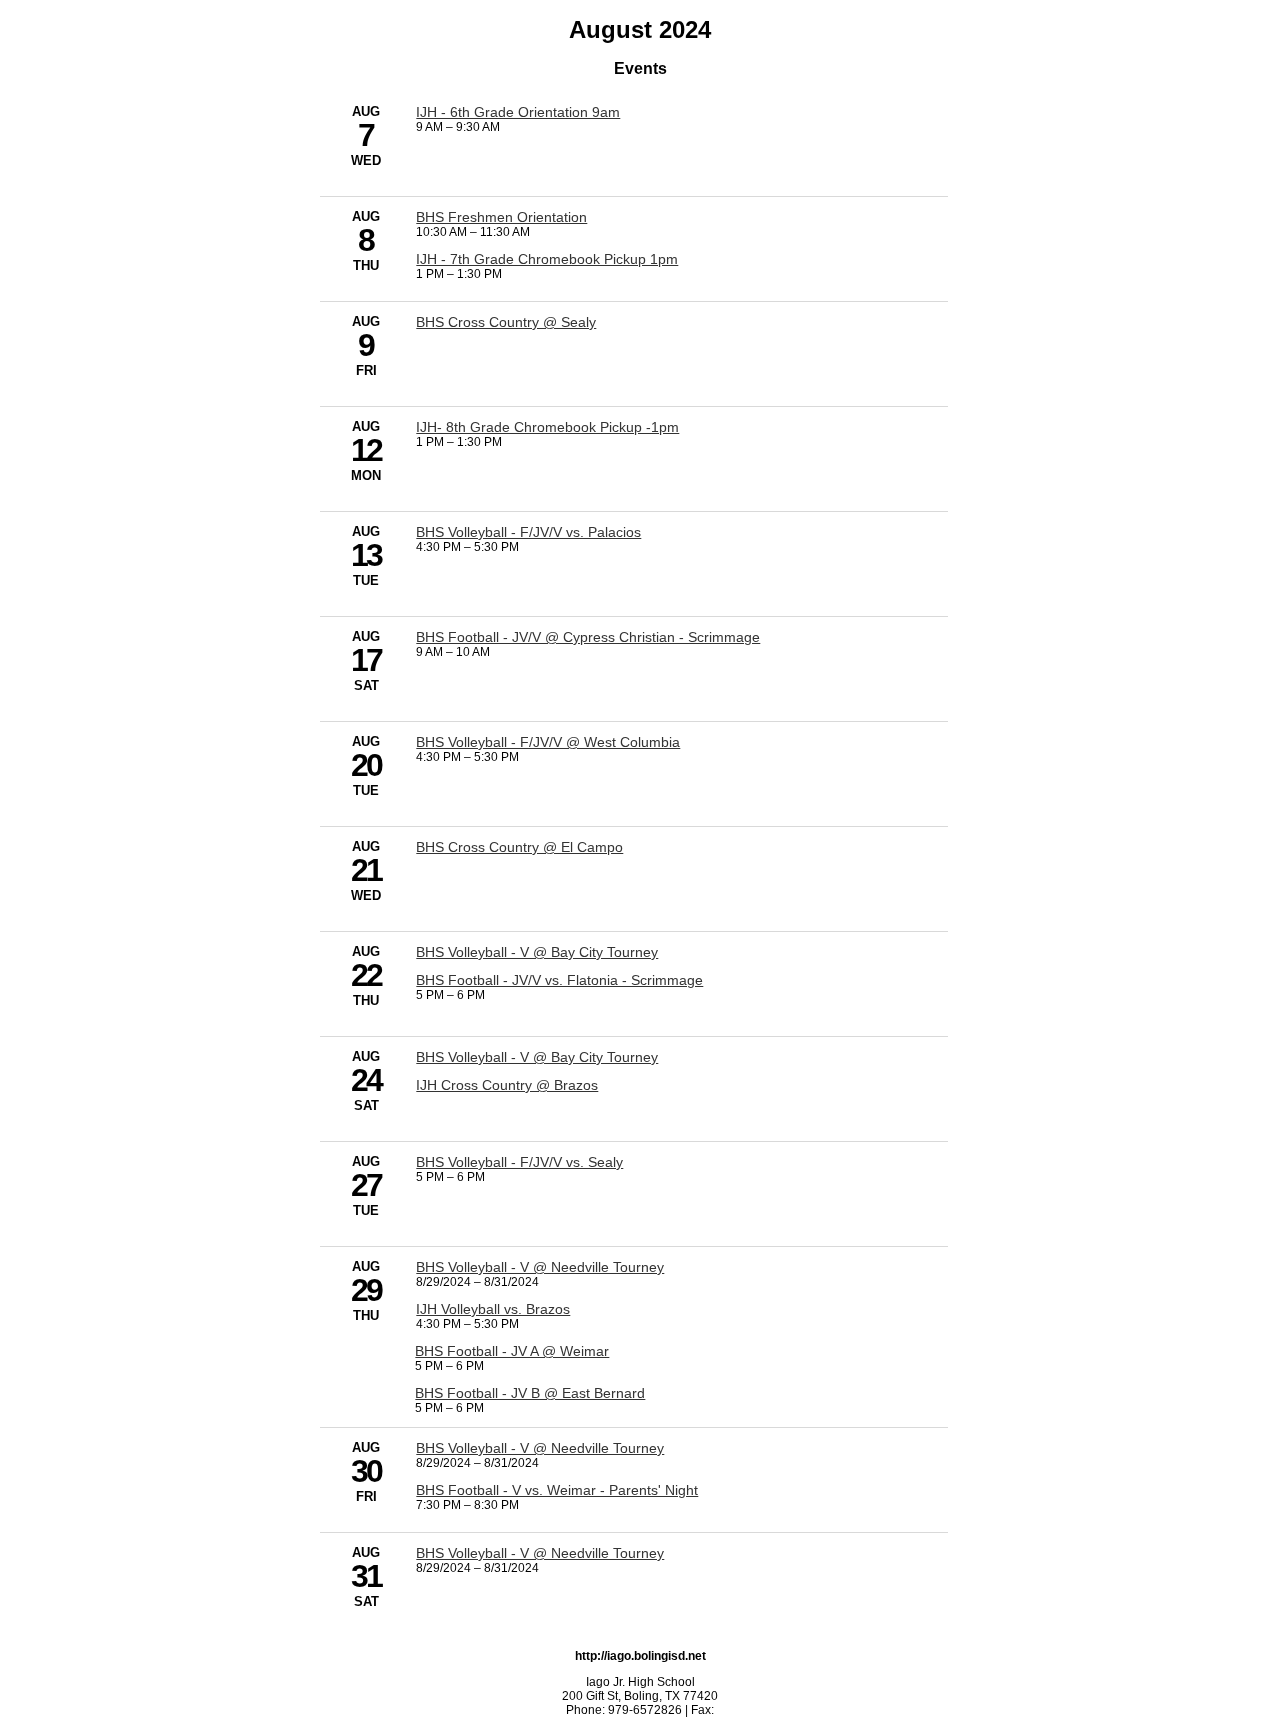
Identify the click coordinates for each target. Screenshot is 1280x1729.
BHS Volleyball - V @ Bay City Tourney (537, 952)
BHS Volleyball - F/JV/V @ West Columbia (548, 742)
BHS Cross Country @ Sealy (506, 322)
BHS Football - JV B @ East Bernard (530, 1393)
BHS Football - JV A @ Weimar (512, 1351)
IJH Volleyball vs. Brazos (493, 1309)
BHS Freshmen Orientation (501, 217)
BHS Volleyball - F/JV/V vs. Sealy (519, 1162)
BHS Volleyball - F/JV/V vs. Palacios (528, 532)
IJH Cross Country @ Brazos (507, 1085)
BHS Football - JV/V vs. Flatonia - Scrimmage (559, 980)
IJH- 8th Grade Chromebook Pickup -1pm (547, 427)
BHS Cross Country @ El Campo (519, 847)
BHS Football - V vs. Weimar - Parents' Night (557, 1490)
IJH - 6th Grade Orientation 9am (518, 112)
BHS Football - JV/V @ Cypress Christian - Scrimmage (588, 637)
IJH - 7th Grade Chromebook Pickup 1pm (547, 259)
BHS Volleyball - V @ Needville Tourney (540, 1267)
